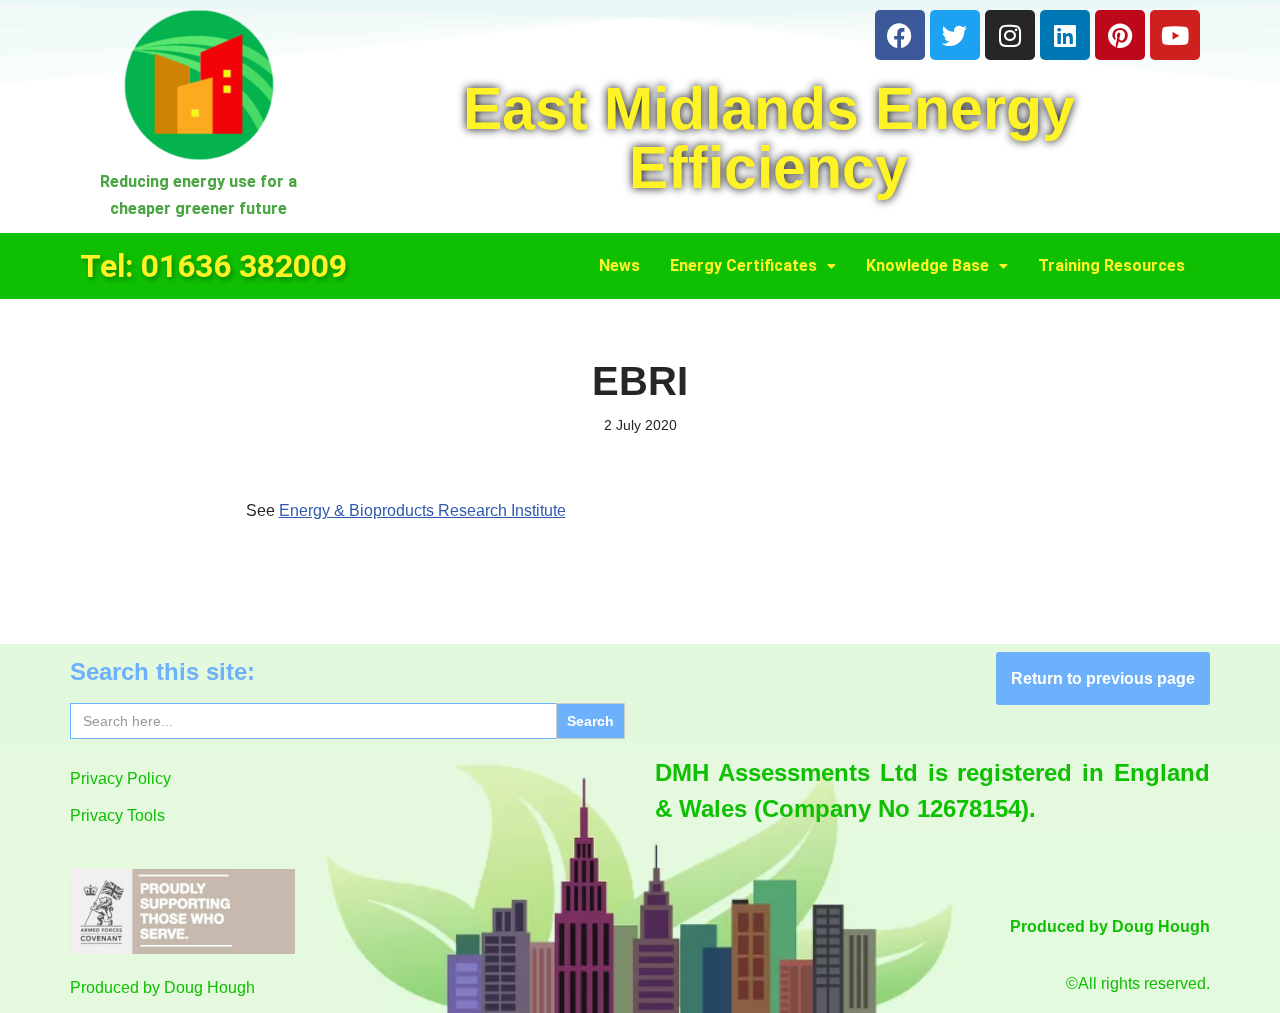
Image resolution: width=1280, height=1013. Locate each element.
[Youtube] (1175, 35)
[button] (753, 266)
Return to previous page (1103, 678)
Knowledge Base (927, 265)
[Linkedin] (1065, 35)
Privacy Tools (117, 815)
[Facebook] (900, 35)
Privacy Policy (120, 778)
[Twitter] (955, 35)
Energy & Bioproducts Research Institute (422, 510)
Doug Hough (209, 987)
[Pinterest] (1120, 35)
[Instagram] (1010, 35)
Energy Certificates (743, 265)
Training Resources (1111, 265)
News (619, 265)
